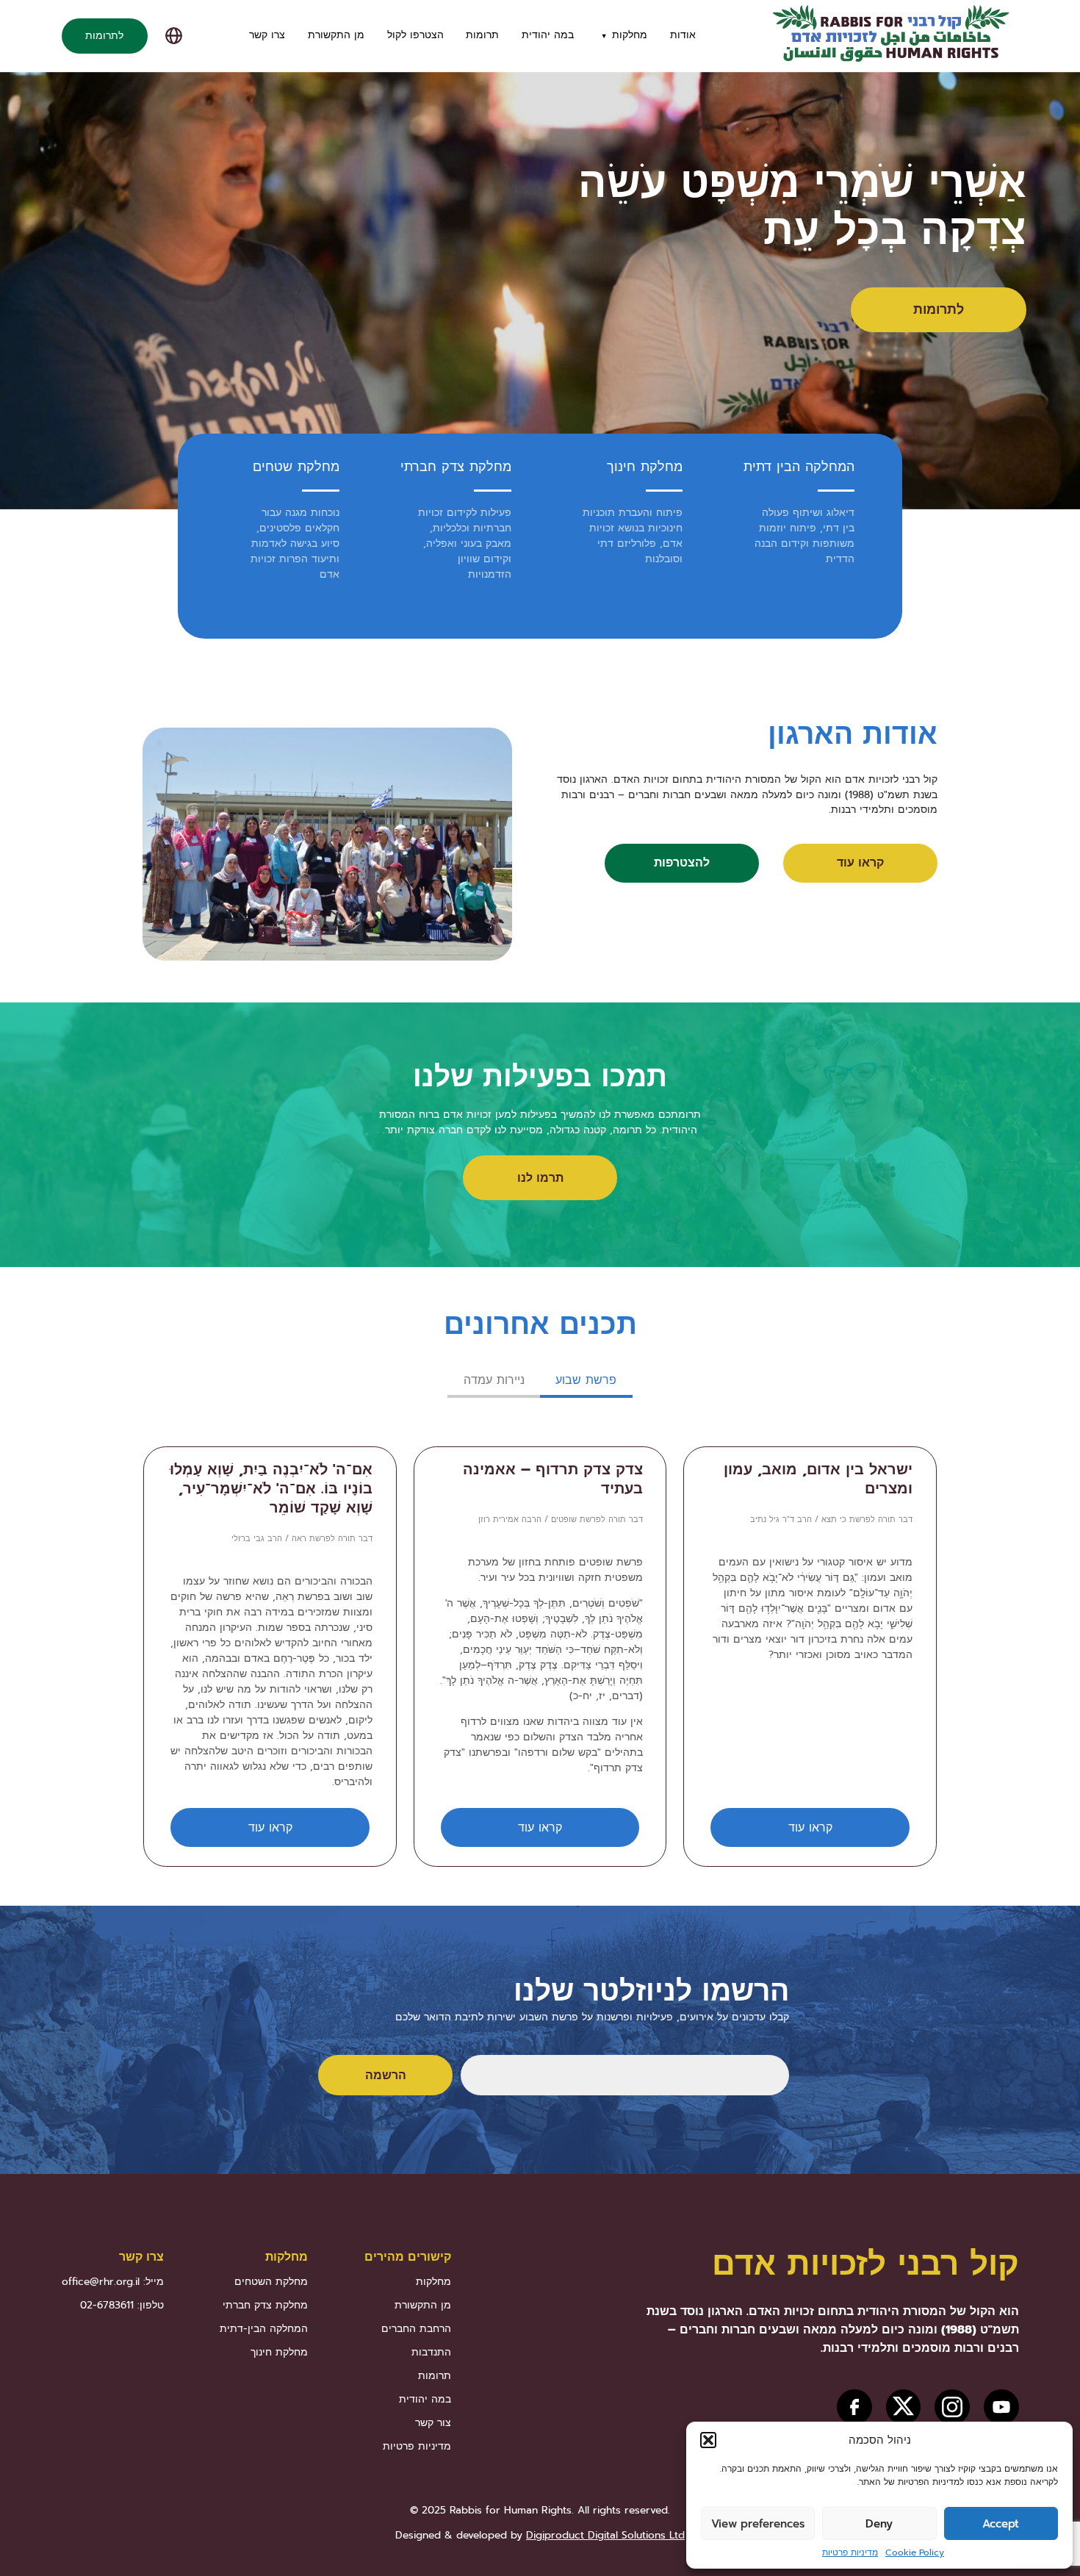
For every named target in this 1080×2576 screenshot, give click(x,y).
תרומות (482, 35)
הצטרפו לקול (415, 35)
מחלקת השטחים (271, 2282)
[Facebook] (854, 2407)
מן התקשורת (336, 35)
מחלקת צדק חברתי (456, 467)
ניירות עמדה (494, 1380)
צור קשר (433, 2423)
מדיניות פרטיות (850, 2552)
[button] (708, 2440)
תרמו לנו (540, 1178)
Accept (1001, 2524)
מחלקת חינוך (645, 467)
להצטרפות (682, 862)
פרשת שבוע (586, 1380)
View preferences (758, 2524)
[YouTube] (1001, 2407)
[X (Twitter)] (903, 2407)
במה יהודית (548, 35)
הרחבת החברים (416, 2329)
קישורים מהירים (408, 2257)
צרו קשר (267, 35)
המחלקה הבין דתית (799, 467)
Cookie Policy (915, 2552)
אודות (683, 35)
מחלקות (630, 35)
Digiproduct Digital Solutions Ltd (605, 2535)
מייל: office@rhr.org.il (113, 2282)
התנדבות (431, 2352)
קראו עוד (860, 862)
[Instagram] (952, 2407)
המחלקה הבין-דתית (264, 2329)
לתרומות (104, 36)
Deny (879, 2524)
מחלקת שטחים (296, 467)
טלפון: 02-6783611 (122, 2305)
